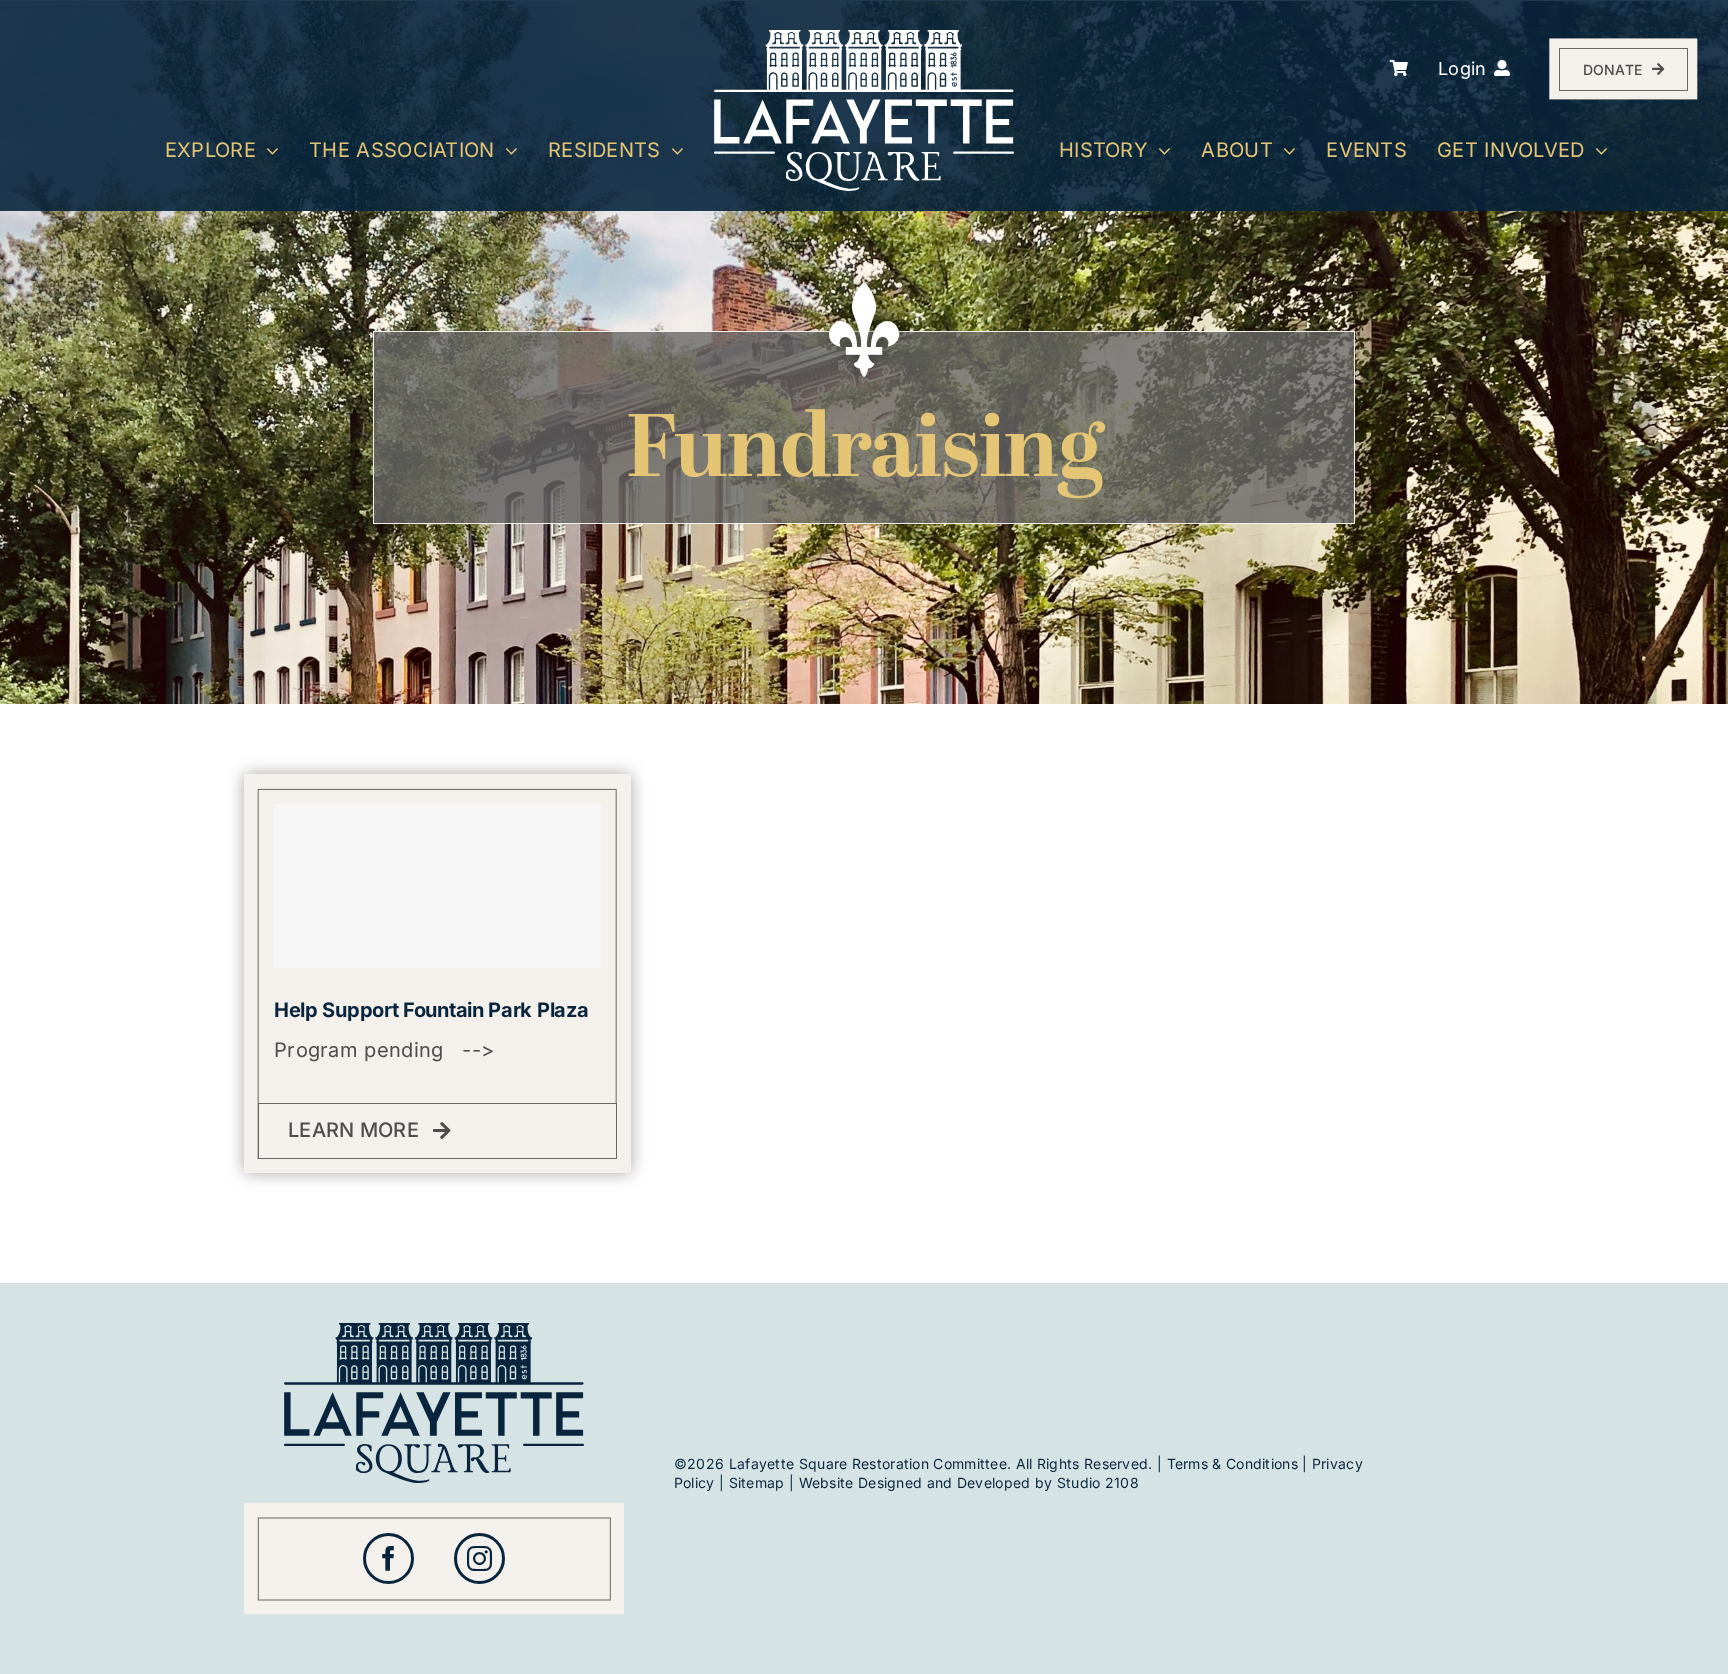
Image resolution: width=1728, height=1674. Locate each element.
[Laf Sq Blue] (434, 1333)
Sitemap (757, 1482)
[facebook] (388, 1558)
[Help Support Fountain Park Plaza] (437, 885)
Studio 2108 (1098, 1482)
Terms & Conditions (1232, 1463)
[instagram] (479, 1558)
